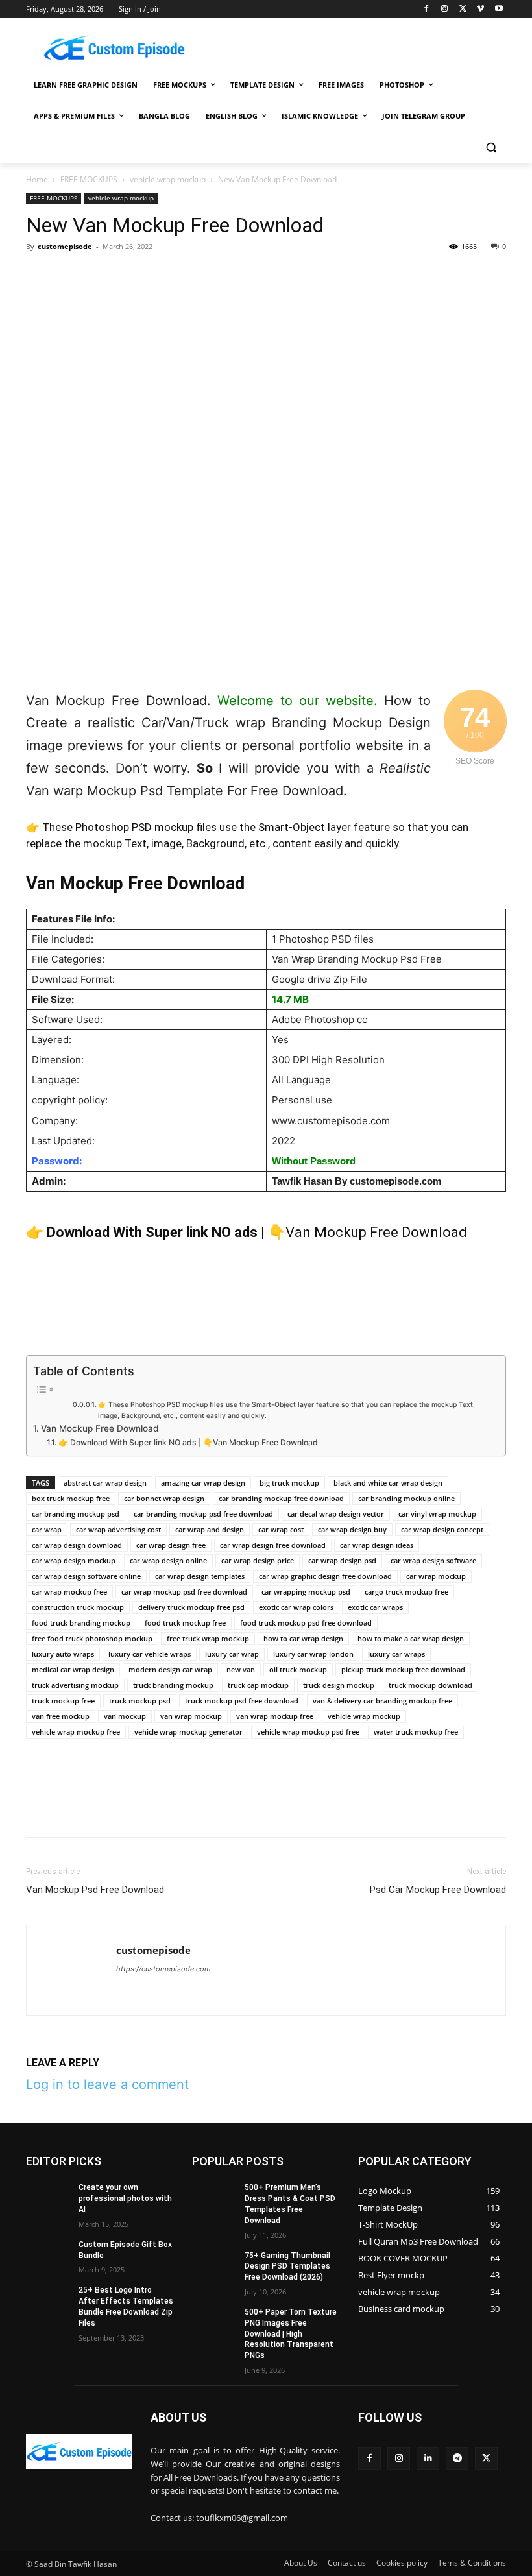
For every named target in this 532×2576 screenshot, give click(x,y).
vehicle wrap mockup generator (188, 1732)
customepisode (65, 246)
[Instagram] (445, 9)
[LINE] (248, 276)
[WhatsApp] (128, 276)
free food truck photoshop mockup (92, 1638)
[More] (308, 276)
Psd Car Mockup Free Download (438, 1890)
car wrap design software (433, 1560)
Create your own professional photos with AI (125, 2198)
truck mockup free (63, 1701)
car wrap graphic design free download (325, 1576)
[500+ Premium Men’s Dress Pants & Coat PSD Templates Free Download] (214, 2198)
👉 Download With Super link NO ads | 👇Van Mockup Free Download (188, 1442)
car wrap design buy (352, 1529)
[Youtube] (499, 9)
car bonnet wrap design (164, 1498)
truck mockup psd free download (242, 1701)
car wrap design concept (442, 1529)
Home (37, 179)
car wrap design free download (273, 1545)
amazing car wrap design (203, 1483)
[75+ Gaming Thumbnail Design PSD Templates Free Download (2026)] (214, 2266)
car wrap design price (258, 1560)
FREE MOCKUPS (89, 179)
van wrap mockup (191, 1716)
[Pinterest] (99, 276)
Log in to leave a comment (107, 2084)
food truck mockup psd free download (306, 1623)
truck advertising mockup (75, 1685)
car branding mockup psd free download (203, 1514)
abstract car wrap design (105, 1483)
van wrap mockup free (275, 1716)
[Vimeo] (480, 9)
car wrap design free (171, 1545)
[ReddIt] (188, 276)
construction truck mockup (78, 1607)
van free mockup (61, 1716)
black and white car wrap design (388, 1483)
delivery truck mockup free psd (191, 1607)
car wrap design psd (342, 1560)
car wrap (47, 1529)
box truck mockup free (71, 1498)
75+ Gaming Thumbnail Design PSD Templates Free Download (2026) (287, 2267)
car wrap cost (281, 1529)
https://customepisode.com (163, 1969)
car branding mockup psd (76, 1514)
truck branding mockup (173, 1685)
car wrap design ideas (377, 1545)
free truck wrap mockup (208, 1638)
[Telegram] (218, 276)
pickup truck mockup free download (403, 1669)
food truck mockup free (185, 1623)
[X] (463, 9)
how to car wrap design (303, 1638)
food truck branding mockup (81, 1623)
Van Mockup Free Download (100, 1428)
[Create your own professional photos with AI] (48, 2198)
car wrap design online (168, 1560)
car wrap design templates (200, 1576)
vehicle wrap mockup (168, 179)
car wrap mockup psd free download (184, 1592)
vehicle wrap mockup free (76, 1732)
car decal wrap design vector (336, 1514)
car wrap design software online (86, 1576)
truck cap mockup (258, 1685)
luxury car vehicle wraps (150, 1654)
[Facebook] (427, 9)
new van (241, 1669)
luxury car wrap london (313, 1654)
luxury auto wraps (63, 1654)
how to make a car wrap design (411, 1638)
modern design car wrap (170, 1669)
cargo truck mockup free (406, 1592)
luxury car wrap (232, 1654)
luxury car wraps (396, 1654)
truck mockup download (430, 1685)
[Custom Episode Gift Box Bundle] (48, 2255)
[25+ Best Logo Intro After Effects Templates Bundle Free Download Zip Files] (48, 2300)
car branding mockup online (406, 1498)
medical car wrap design (73, 1669)
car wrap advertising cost (118, 1529)
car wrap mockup (436, 1576)
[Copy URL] (278, 276)
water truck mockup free (416, 1732)
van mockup (125, 1716)
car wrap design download (77, 1545)
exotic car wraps (375, 1607)
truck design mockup (339, 1685)
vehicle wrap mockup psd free (308, 1732)
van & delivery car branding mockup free (382, 1701)
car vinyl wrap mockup (437, 1514)
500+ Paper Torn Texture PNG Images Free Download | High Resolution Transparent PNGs (291, 2334)
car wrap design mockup (74, 1560)
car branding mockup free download (281, 1498)
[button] (491, 148)
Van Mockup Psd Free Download (95, 1890)
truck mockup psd (140, 1701)
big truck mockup (289, 1483)
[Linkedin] (158, 276)
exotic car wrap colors (296, 1607)
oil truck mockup (298, 1669)
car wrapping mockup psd (306, 1592)
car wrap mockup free (69, 1592)
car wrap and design (210, 1529)
